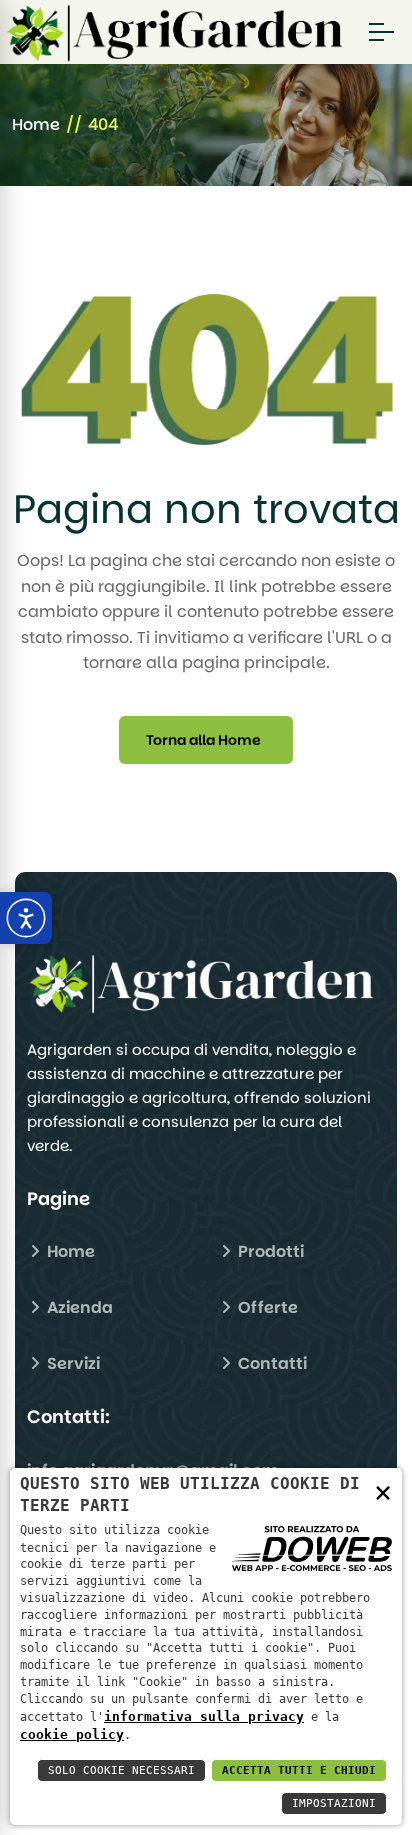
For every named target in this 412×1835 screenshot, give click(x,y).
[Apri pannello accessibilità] (26, 918)
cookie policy (72, 1734)
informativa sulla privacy (204, 1716)
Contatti (270, 1363)
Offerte (266, 1307)
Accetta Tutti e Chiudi (299, 1770)
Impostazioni (334, 1803)
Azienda (78, 1307)
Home (36, 124)
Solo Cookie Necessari (121, 1770)
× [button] (383, 1491)
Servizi (71, 1363)
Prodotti (269, 1251)
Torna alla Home (203, 740)
